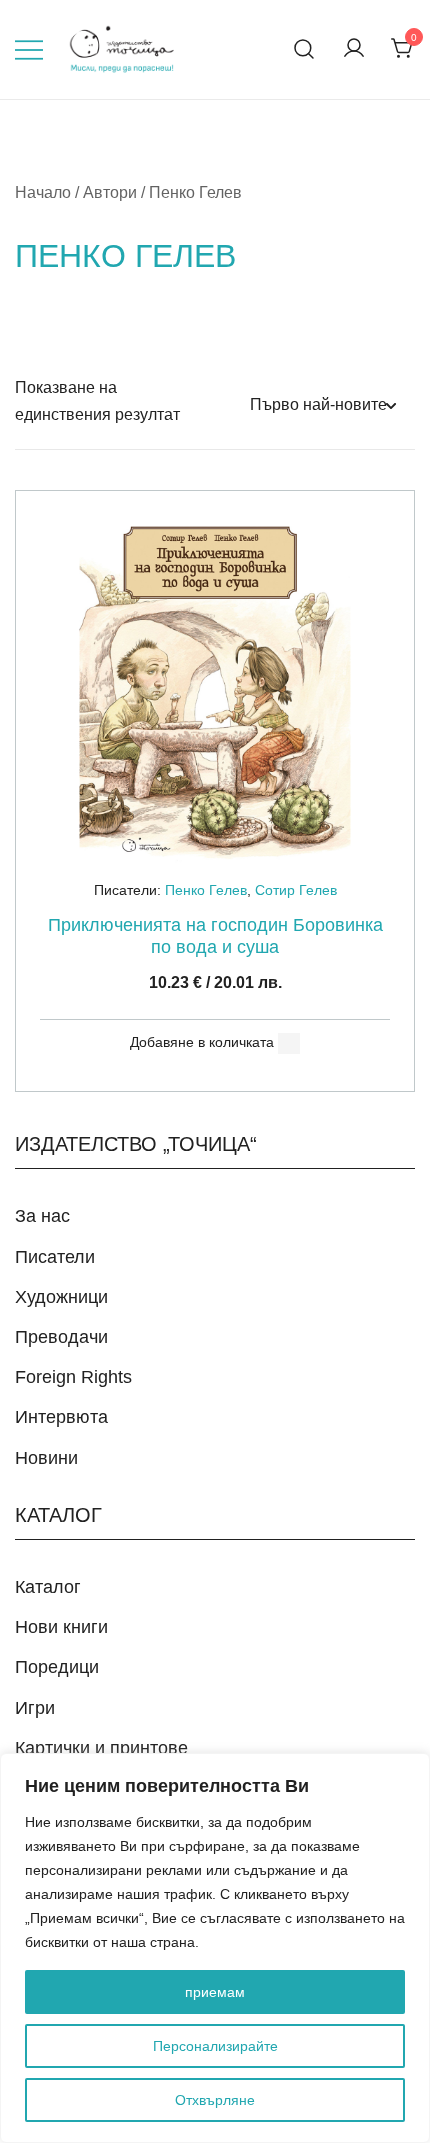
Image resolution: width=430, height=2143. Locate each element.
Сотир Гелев (296, 890)
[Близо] (409, 1770)
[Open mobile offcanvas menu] (29, 49)
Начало (43, 192)
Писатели (55, 1257)
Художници (61, 1297)
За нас (42, 1216)
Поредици (57, 1667)
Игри (35, 1708)
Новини (46, 1458)
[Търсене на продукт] (304, 49)
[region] (215, 1948)
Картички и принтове (101, 1748)
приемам (215, 1992)
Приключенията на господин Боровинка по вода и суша (215, 936)
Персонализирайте (215, 2046)
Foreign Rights (73, 1377)
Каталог (48, 1587)
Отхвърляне (215, 2100)
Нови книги (61, 1627)
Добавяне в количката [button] (202, 1042)
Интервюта (61, 1417)
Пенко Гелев (206, 890)
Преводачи (61, 1337)
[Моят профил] (354, 49)
